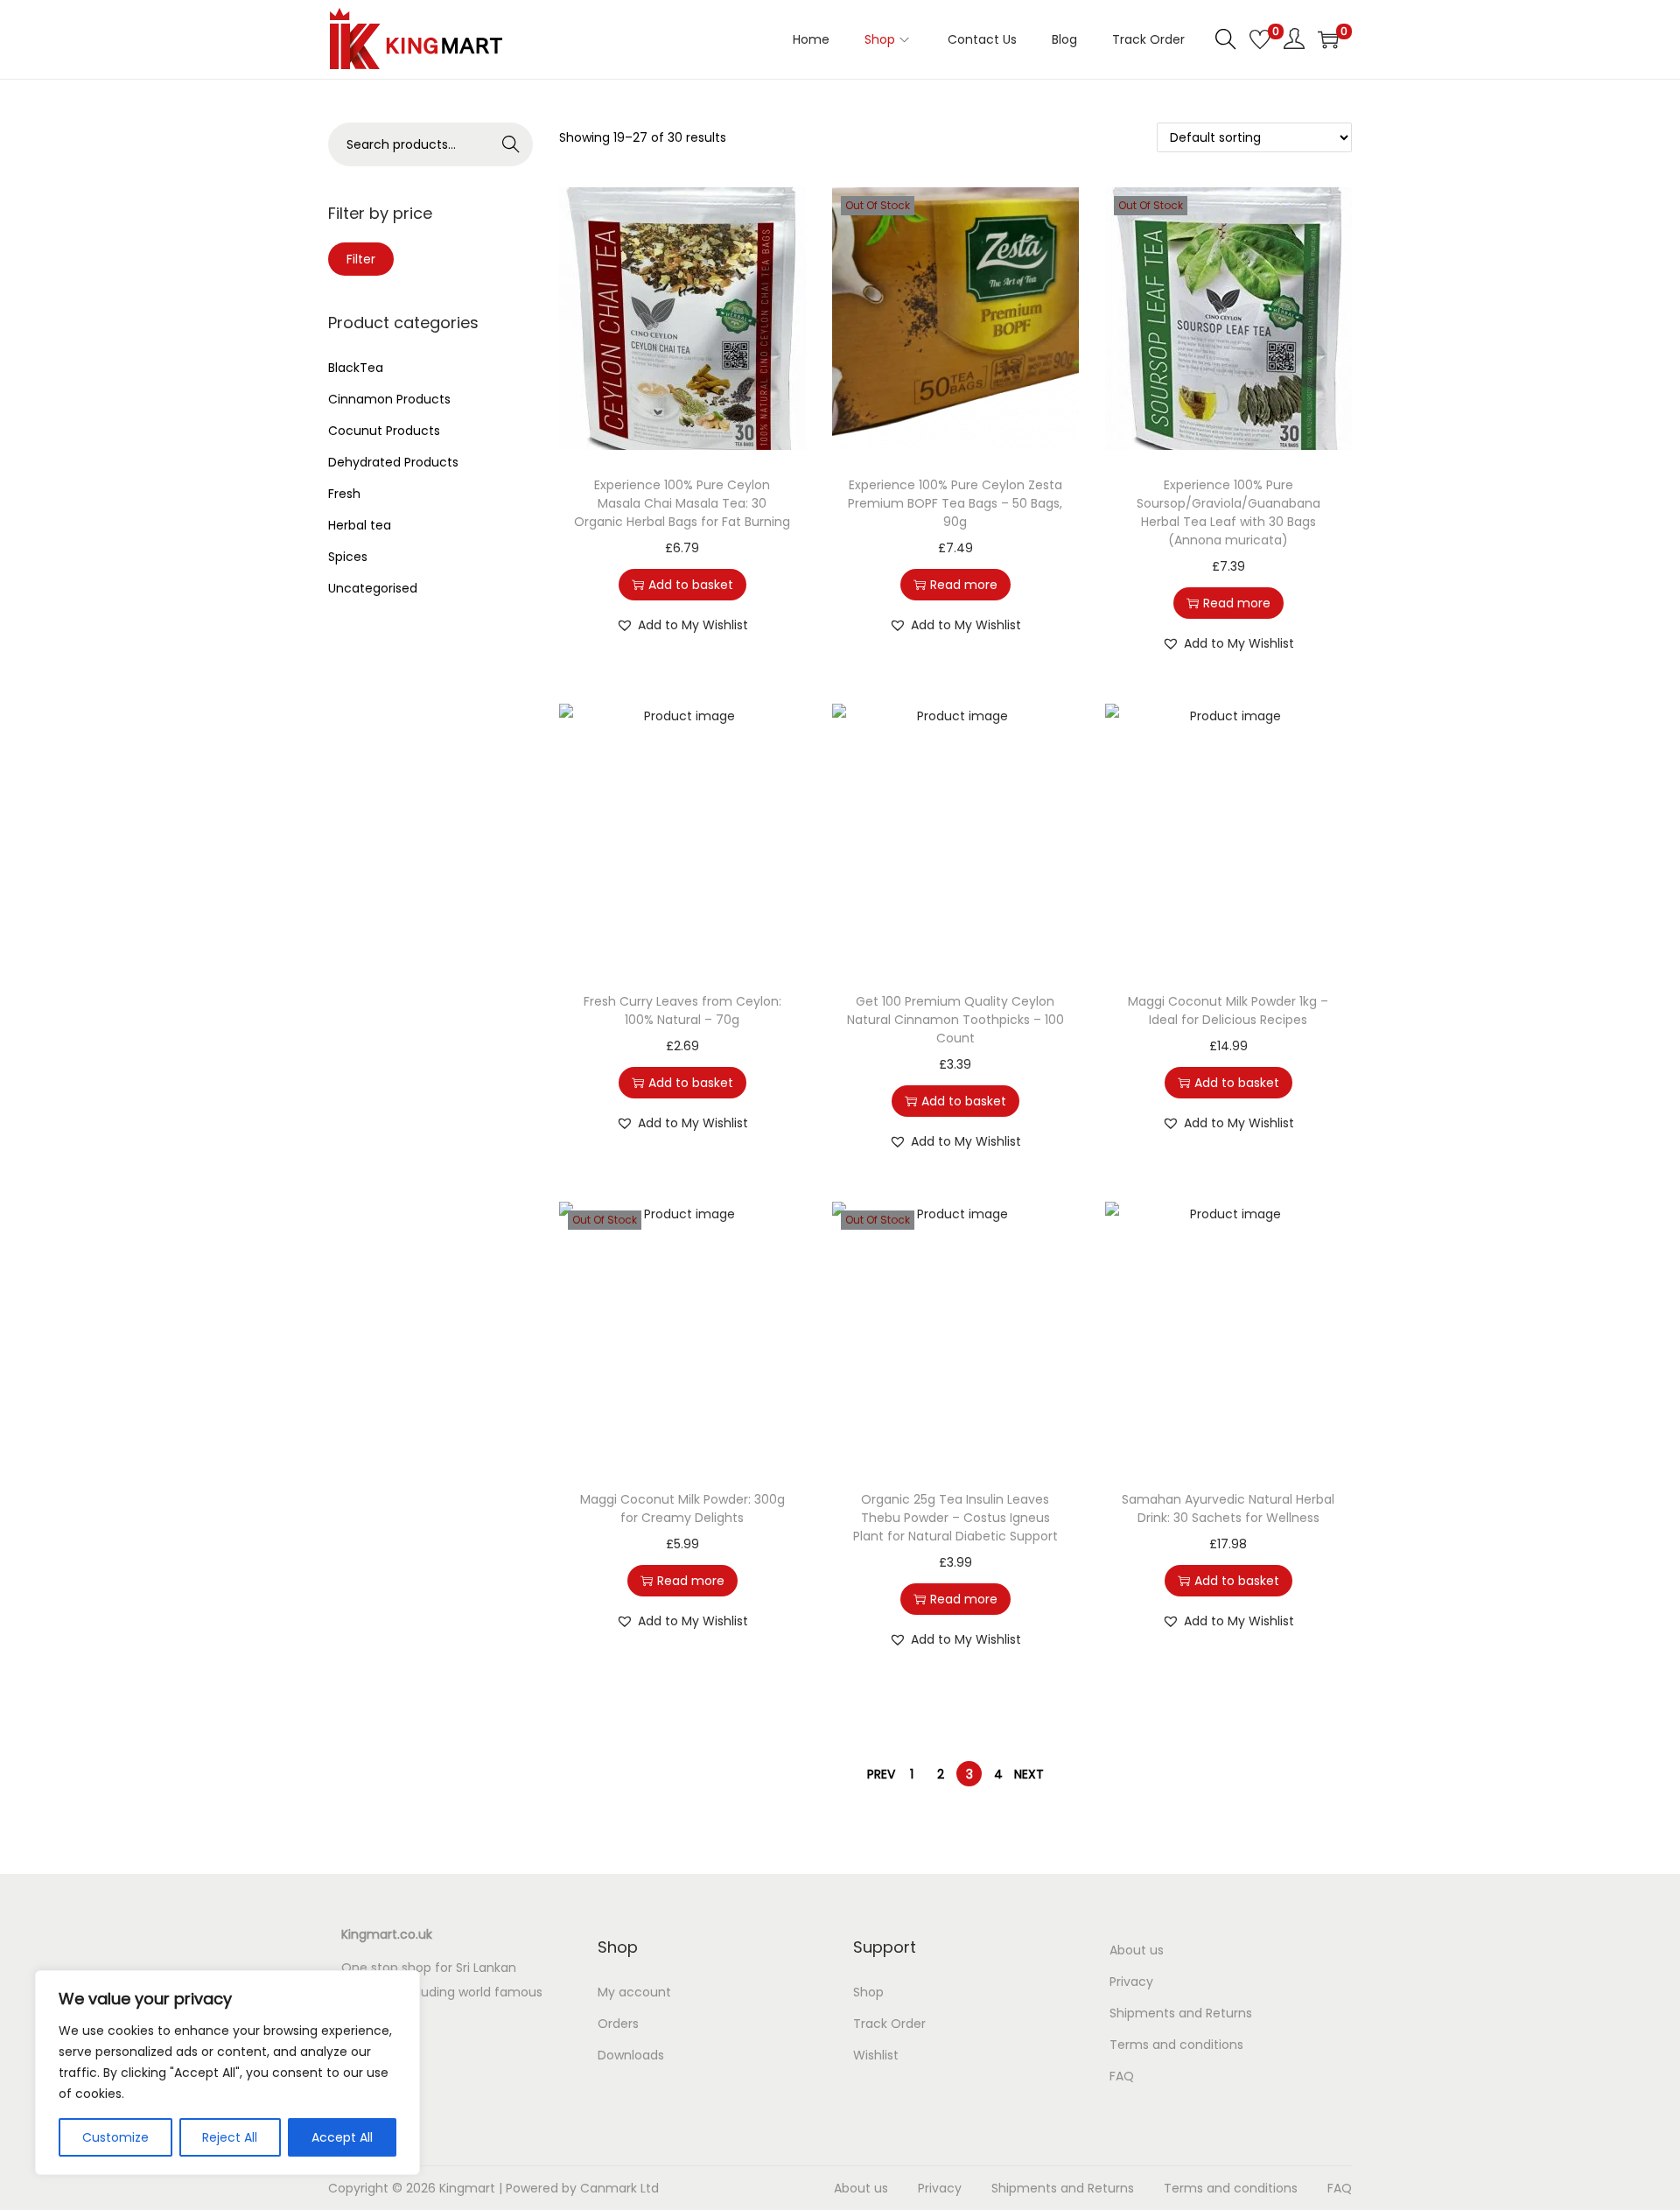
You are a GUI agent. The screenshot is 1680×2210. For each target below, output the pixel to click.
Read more (964, 585)
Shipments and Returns (1181, 2013)
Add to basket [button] (691, 585)
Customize (115, 2137)
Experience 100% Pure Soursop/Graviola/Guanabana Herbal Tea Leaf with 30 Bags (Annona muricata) (1228, 512)
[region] (227, 2073)
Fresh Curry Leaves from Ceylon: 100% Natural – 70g (682, 1010)
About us (1137, 1950)
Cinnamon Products (389, 399)
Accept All (342, 2137)
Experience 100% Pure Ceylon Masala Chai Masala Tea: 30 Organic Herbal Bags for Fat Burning (682, 503)
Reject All (230, 2137)
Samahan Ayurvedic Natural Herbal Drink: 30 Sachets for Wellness (1228, 1508)
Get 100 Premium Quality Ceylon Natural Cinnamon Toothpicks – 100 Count (955, 1020)
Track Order (889, 2024)
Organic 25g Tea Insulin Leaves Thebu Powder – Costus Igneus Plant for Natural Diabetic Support (955, 1518)
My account (634, 1992)
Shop (868, 1992)
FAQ (1122, 2076)
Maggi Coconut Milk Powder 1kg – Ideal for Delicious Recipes (1228, 1010)
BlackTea (356, 368)
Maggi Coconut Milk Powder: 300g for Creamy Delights (682, 1508)
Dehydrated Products (393, 462)
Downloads (631, 2055)
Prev (881, 1774)
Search (511, 144)
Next (1029, 1774)
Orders (618, 2024)
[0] (1260, 39)
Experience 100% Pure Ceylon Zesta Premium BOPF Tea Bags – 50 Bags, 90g (955, 503)
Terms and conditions (1176, 2045)
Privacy (1131, 1982)
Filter (361, 259)
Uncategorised (373, 588)
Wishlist (876, 2055)
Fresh (344, 494)
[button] (682, 625)
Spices (348, 557)
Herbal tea (360, 525)
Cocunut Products (384, 431)
